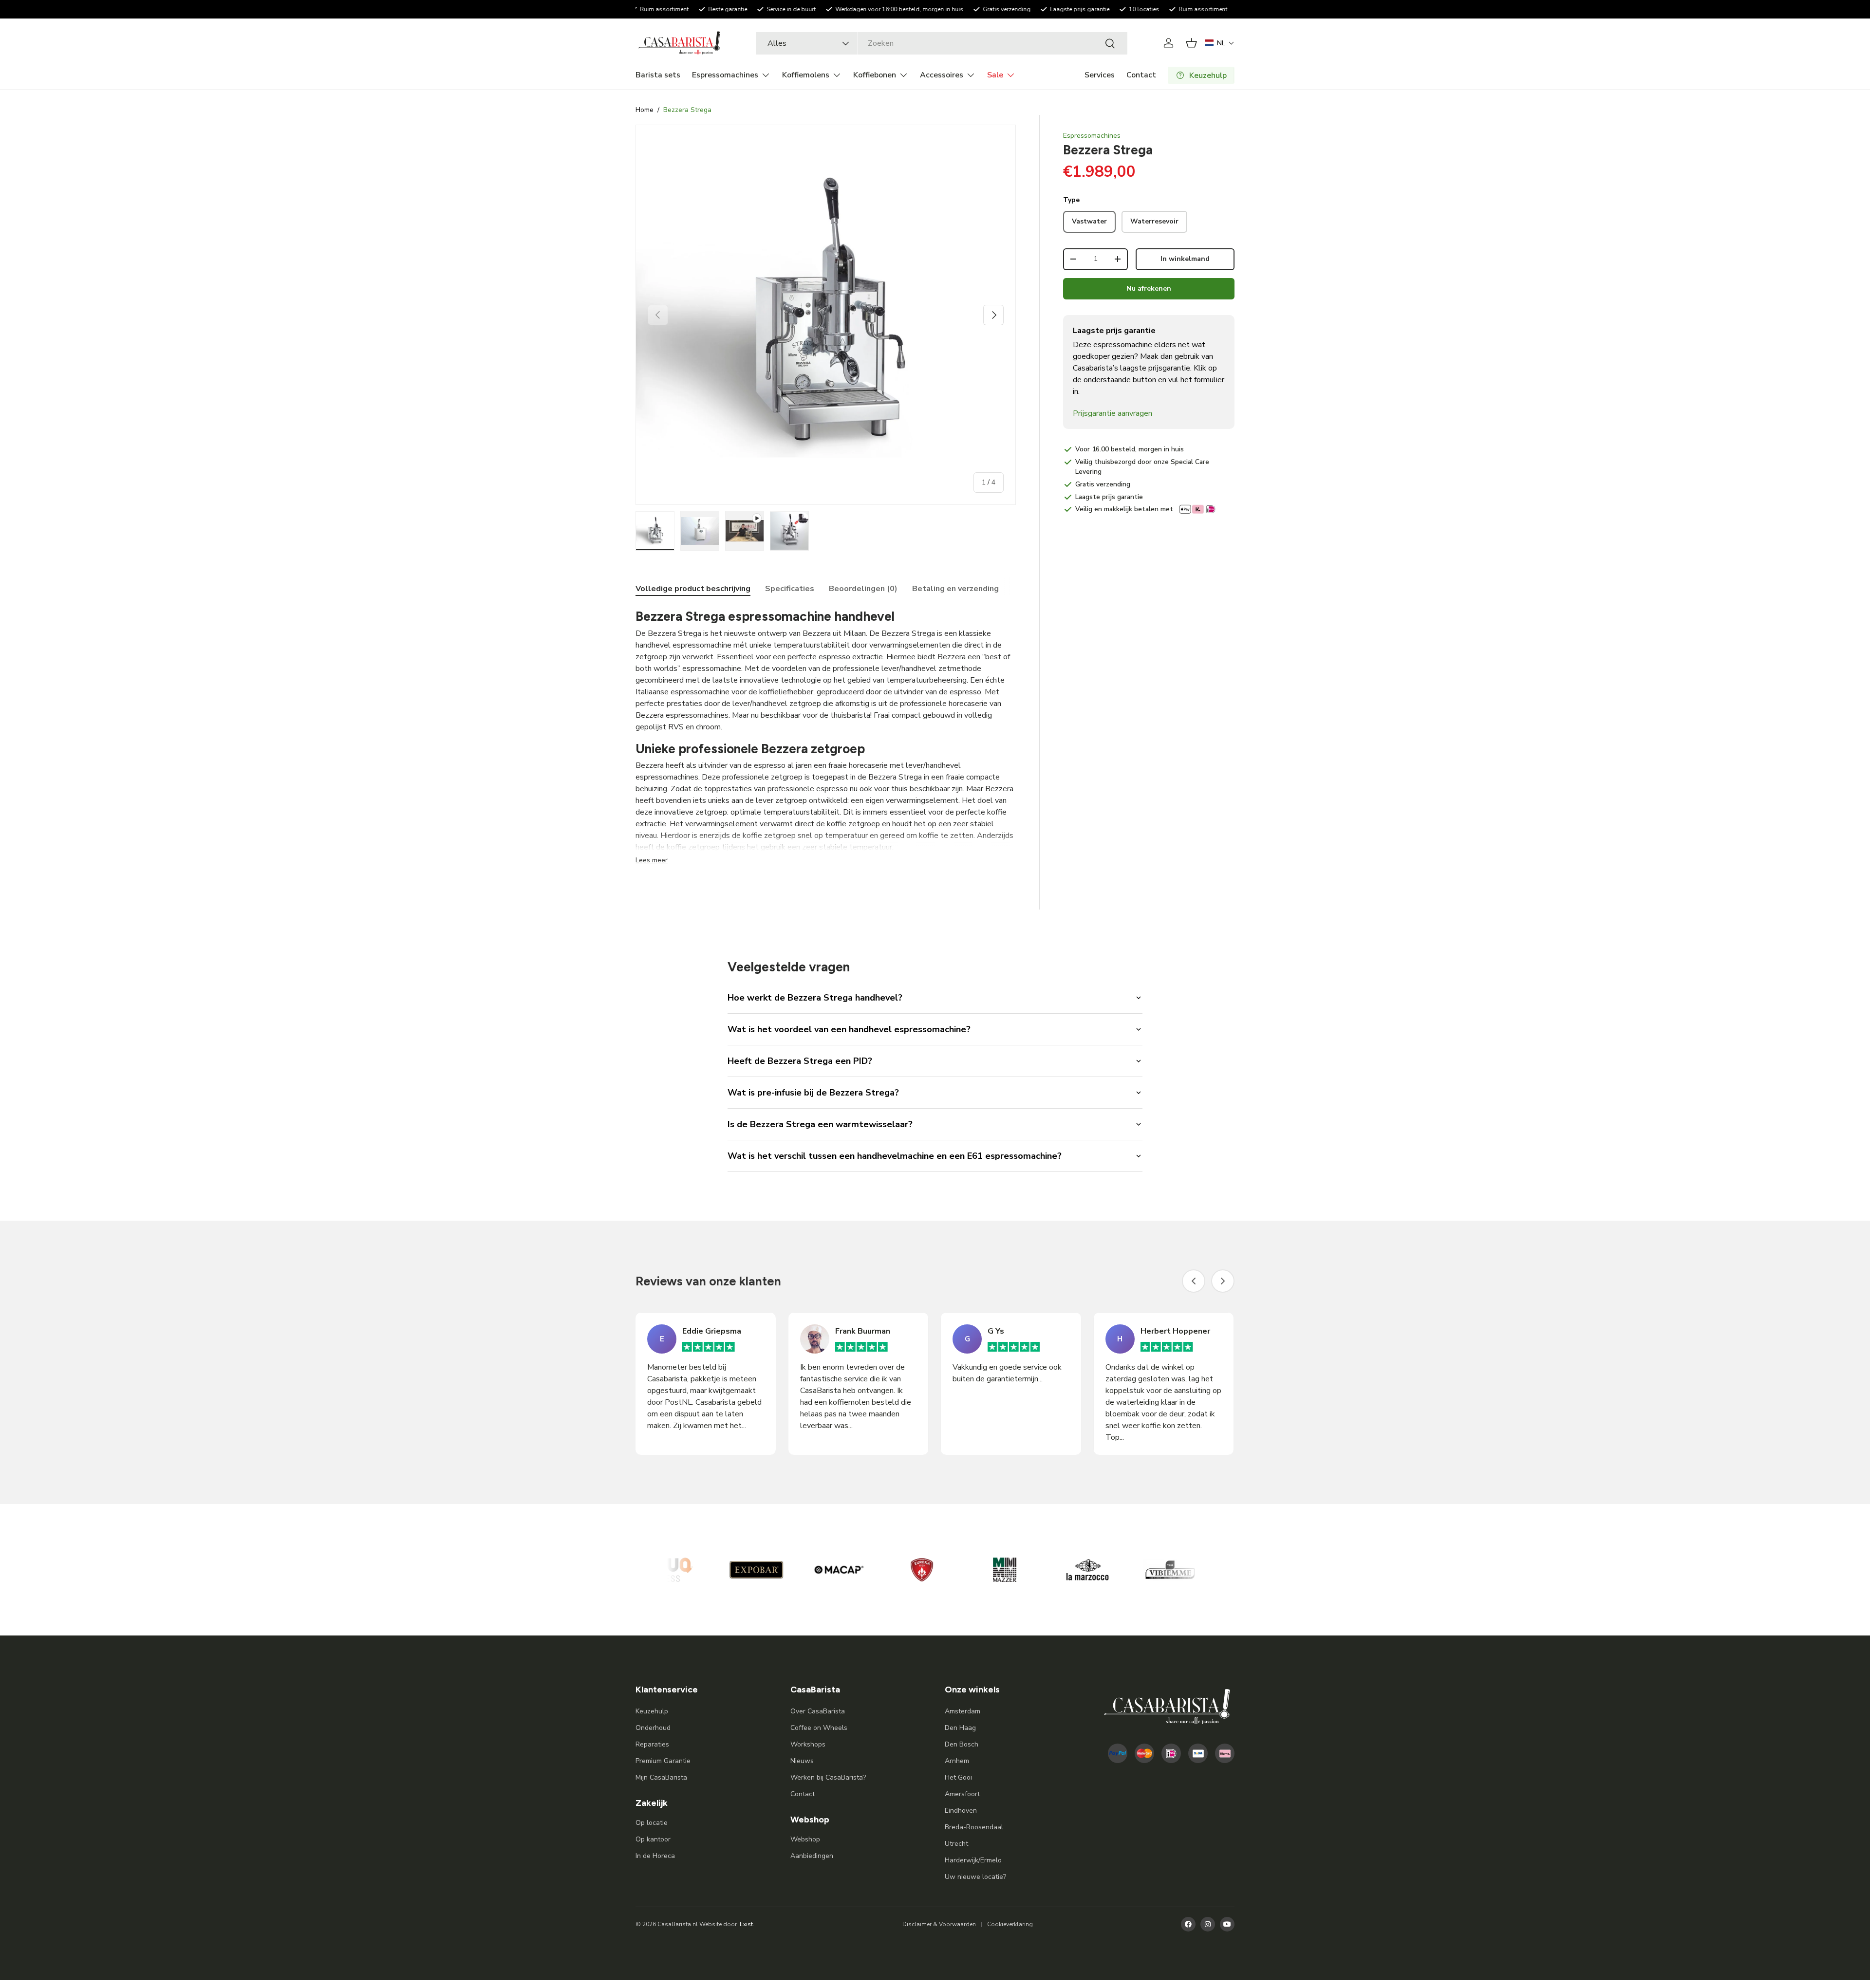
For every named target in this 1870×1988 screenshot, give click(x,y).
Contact (1141, 75)
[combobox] (941, 43)
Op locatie (652, 1823)
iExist (746, 1924)
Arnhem (957, 1761)
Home (645, 110)
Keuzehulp (652, 1711)
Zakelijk (652, 1803)
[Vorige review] (1194, 1281)
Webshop (805, 1839)
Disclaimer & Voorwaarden (939, 1924)
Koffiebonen (875, 75)
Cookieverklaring (1010, 1924)
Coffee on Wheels (819, 1728)
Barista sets (658, 75)
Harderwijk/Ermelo (973, 1860)
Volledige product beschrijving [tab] (693, 589)
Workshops (808, 1744)
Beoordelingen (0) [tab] (863, 589)
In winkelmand (1185, 259)
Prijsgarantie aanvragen (1113, 413)
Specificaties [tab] (790, 589)
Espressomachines (725, 75)
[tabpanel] (826, 737)
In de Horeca (655, 1856)
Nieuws (802, 1761)
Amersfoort (962, 1794)
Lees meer (652, 860)
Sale (995, 75)
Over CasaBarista (818, 1711)
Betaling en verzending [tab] (955, 589)
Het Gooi (958, 1777)
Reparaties (652, 1744)
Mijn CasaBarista (661, 1777)
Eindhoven (961, 1811)
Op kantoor (653, 1839)
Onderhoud (653, 1728)
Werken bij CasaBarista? (828, 1777)
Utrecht (956, 1844)
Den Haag (960, 1728)
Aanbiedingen (812, 1856)
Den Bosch (962, 1744)
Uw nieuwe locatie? (975, 1877)
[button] (1191, 43)
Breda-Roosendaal (974, 1827)
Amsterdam (963, 1711)
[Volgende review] (1223, 1281)
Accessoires (942, 75)
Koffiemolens (806, 75)
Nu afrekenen (1149, 288)
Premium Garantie (663, 1761)
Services (1100, 75)
